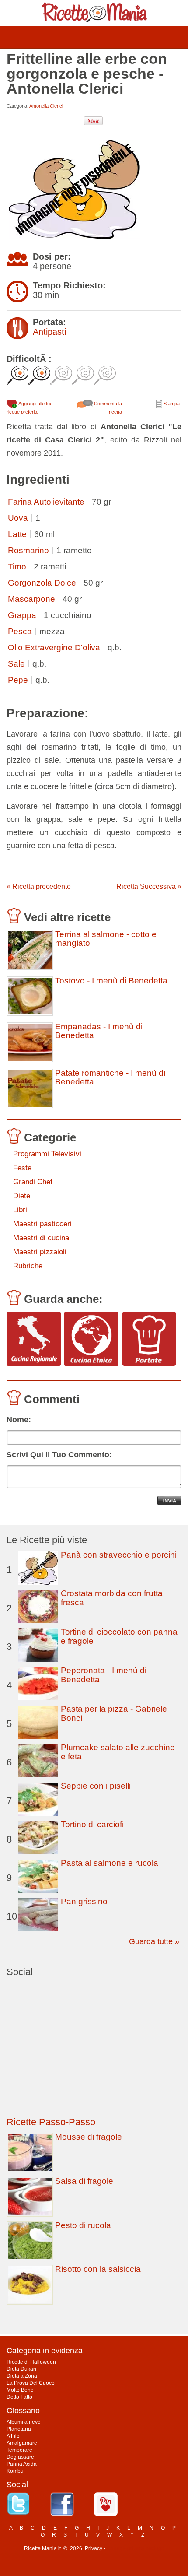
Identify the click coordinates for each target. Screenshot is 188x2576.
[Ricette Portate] (149, 1339)
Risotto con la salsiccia (98, 2269)
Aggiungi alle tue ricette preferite (30, 408)
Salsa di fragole (84, 2181)
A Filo (13, 2436)
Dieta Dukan (21, 2369)
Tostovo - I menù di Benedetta (111, 981)
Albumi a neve (24, 2422)
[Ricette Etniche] (91, 1339)
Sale (16, 664)
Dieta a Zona (22, 2376)
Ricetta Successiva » (149, 886)
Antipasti (49, 332)
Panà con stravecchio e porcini (119, 1555)
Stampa (171, 404)
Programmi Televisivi (47, 1154)
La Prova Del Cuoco (31, 2383)
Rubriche (28, 1266)
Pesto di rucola (83, 2225)
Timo (17, 567)
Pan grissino (84, 1901)
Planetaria (19, 2429)
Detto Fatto (19, 2397)
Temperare (19, 2450)
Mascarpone (31, 599)
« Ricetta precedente (39, 886)
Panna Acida (22, 2464)
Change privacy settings (135, 2548)
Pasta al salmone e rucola (110, 1863)
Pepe (18, 680)
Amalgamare (22, 2443)
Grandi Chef (33, 1182)
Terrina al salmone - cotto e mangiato (106, 939)
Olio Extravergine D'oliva (54, 648)
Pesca (20, 631)
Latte (17, 534)
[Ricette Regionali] (34, 1339)
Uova (18, 518)
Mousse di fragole (89, 2137)
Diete (22, 1196)
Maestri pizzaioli (40, 1252)
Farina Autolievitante (46, 502)
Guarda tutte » (154, 1941)
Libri (20, 1210)
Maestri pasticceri (42, 1224)
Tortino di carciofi (92, 1824)
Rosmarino (28, 550)
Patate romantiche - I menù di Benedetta (110, 1077)
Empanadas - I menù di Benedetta (99, 1031)
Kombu (15, 2471)
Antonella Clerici (46, 106)
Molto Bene (20, 2390)
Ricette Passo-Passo (51, 2122)
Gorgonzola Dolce (42, 583)
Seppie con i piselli (96, 1786)
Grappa (22, 615)
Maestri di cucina (41, 1238)
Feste (22, 1168)
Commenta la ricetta (107, 408)
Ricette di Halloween (31, 2362)
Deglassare (20, 2457)
